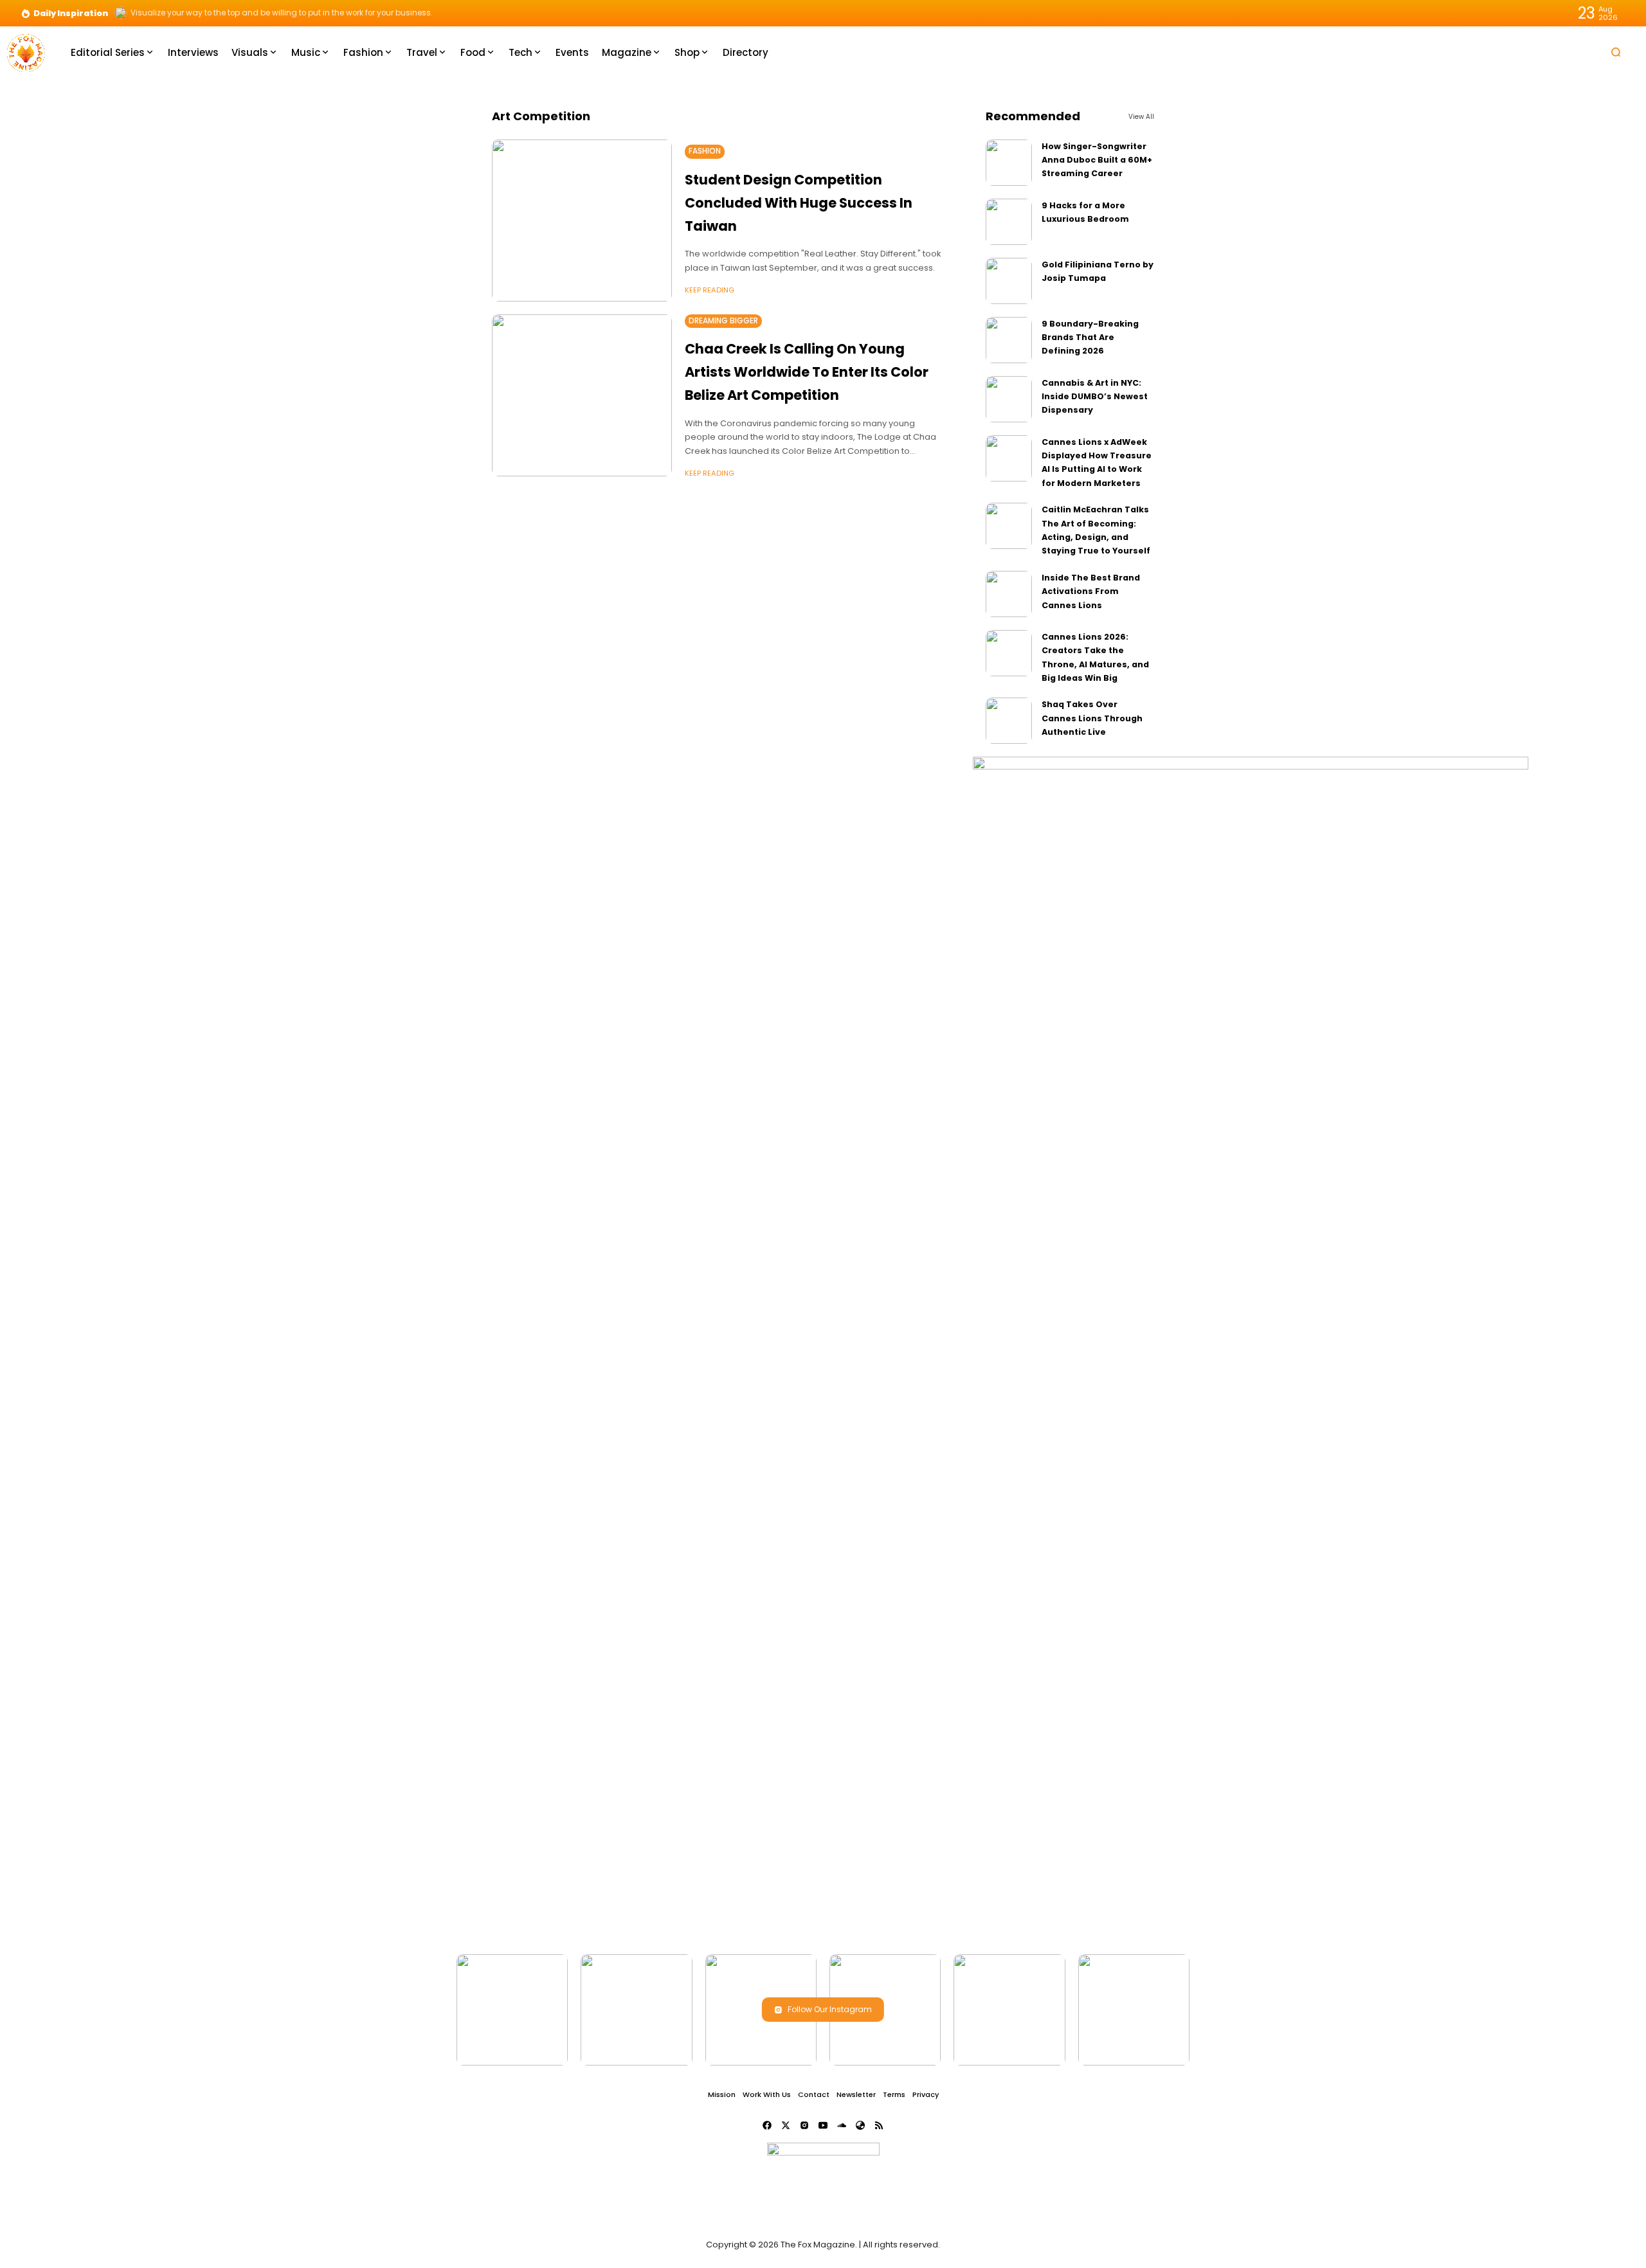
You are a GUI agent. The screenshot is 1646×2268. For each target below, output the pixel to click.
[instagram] (804, 2125)
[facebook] (767, 2125)
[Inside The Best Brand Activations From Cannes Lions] (1009, 594)
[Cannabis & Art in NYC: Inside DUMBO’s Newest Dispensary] (1009, 399)
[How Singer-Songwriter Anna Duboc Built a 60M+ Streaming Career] (1009, 163)
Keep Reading (710, 290)
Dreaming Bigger (723, 321)
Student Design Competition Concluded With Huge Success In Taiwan (799, 203)
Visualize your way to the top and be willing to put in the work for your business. (282, 13)
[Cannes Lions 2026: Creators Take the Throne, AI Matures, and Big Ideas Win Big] (1009, 653)
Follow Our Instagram (830, 2009)
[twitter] (786, 2125)
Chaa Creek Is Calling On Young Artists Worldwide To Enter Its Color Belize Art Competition (807, 372)
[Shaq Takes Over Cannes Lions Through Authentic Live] (1009, 721)
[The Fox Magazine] (26, 52)
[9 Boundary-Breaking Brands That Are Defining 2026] (1009, 340)
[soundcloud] (842, 2125)
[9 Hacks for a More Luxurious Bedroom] (1009, 222)
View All (1141, 117)
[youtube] (823, 2125)
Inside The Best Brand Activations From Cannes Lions (1091, 591)
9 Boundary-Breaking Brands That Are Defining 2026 (1090, 337)
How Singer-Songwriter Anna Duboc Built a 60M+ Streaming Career (1097, 160)
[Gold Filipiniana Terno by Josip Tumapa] (1009, 281)
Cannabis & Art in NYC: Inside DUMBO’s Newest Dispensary (1095, 397)
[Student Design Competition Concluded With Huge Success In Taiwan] (582, 221)
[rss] (879, 2125)
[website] (860, 2125)
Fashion (705, 151)
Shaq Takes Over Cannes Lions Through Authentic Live (1092, 718)
